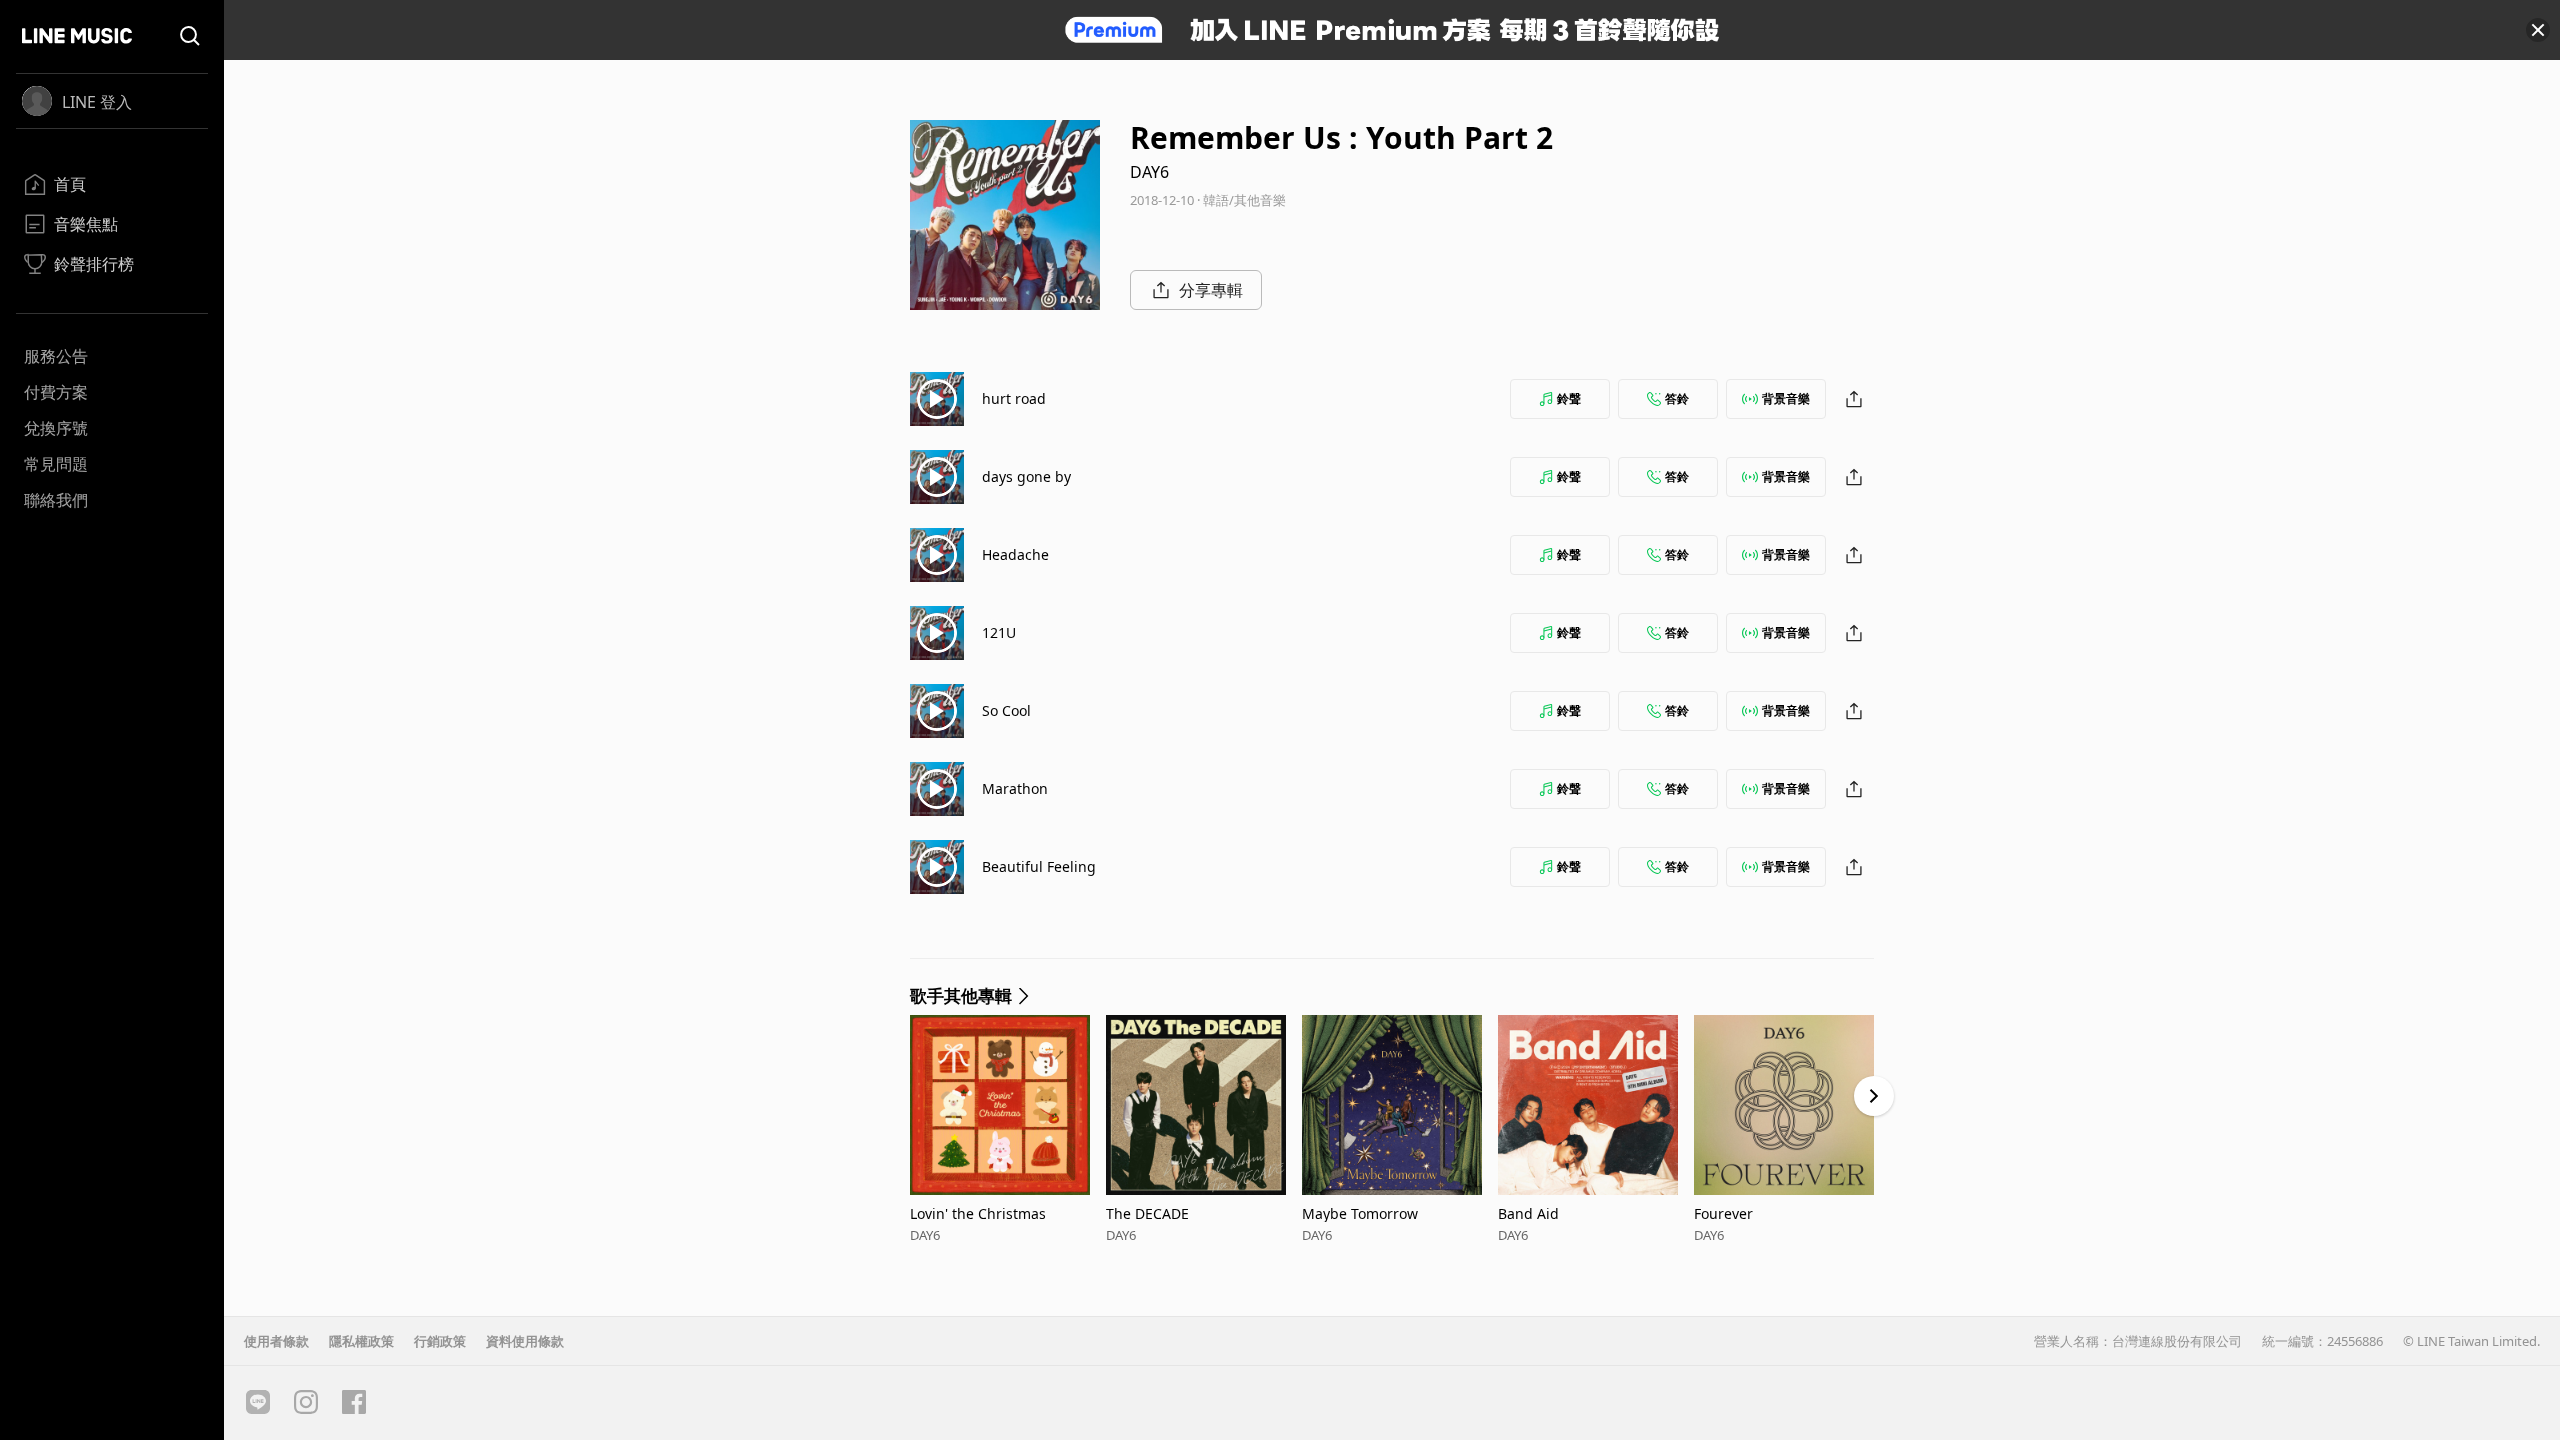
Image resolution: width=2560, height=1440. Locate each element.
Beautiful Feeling (1039, 866)
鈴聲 (1569, 398)
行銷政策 (440, 1341)
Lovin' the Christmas (978, 1213)
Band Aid (1528, 1213)
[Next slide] (1874, 1096)
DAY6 (1149, 172)
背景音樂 (1786, 398)
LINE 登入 (97, 102)
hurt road (1014, 398)
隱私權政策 (361, 1341)
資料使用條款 (525, 1341)
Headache (1015, 554)
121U (999, 632)
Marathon (1015, 788)
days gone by (1026, 476)
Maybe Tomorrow (1360, 1213)
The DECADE (1147, 1213)
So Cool (1006, 710)
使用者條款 (276, 1341)
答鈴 (1677, 398)
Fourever (1723, 1213)
